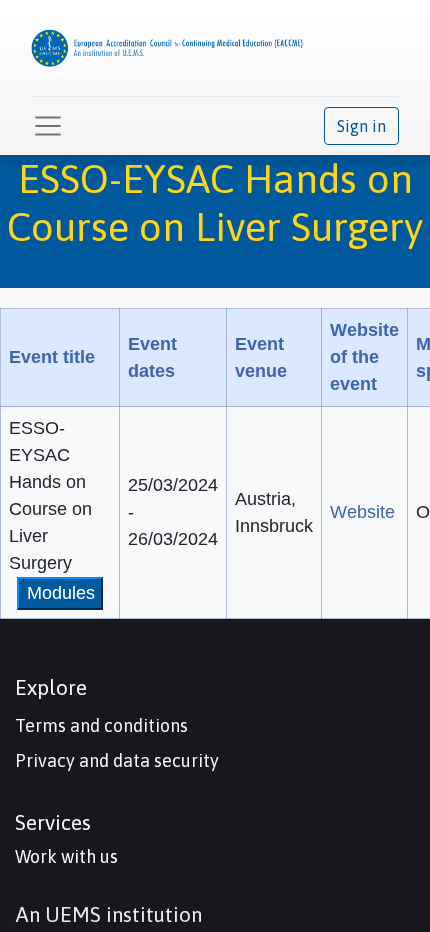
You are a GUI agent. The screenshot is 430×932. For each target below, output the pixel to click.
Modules (61, 593)
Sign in (361, 126)
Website (362, 512)
